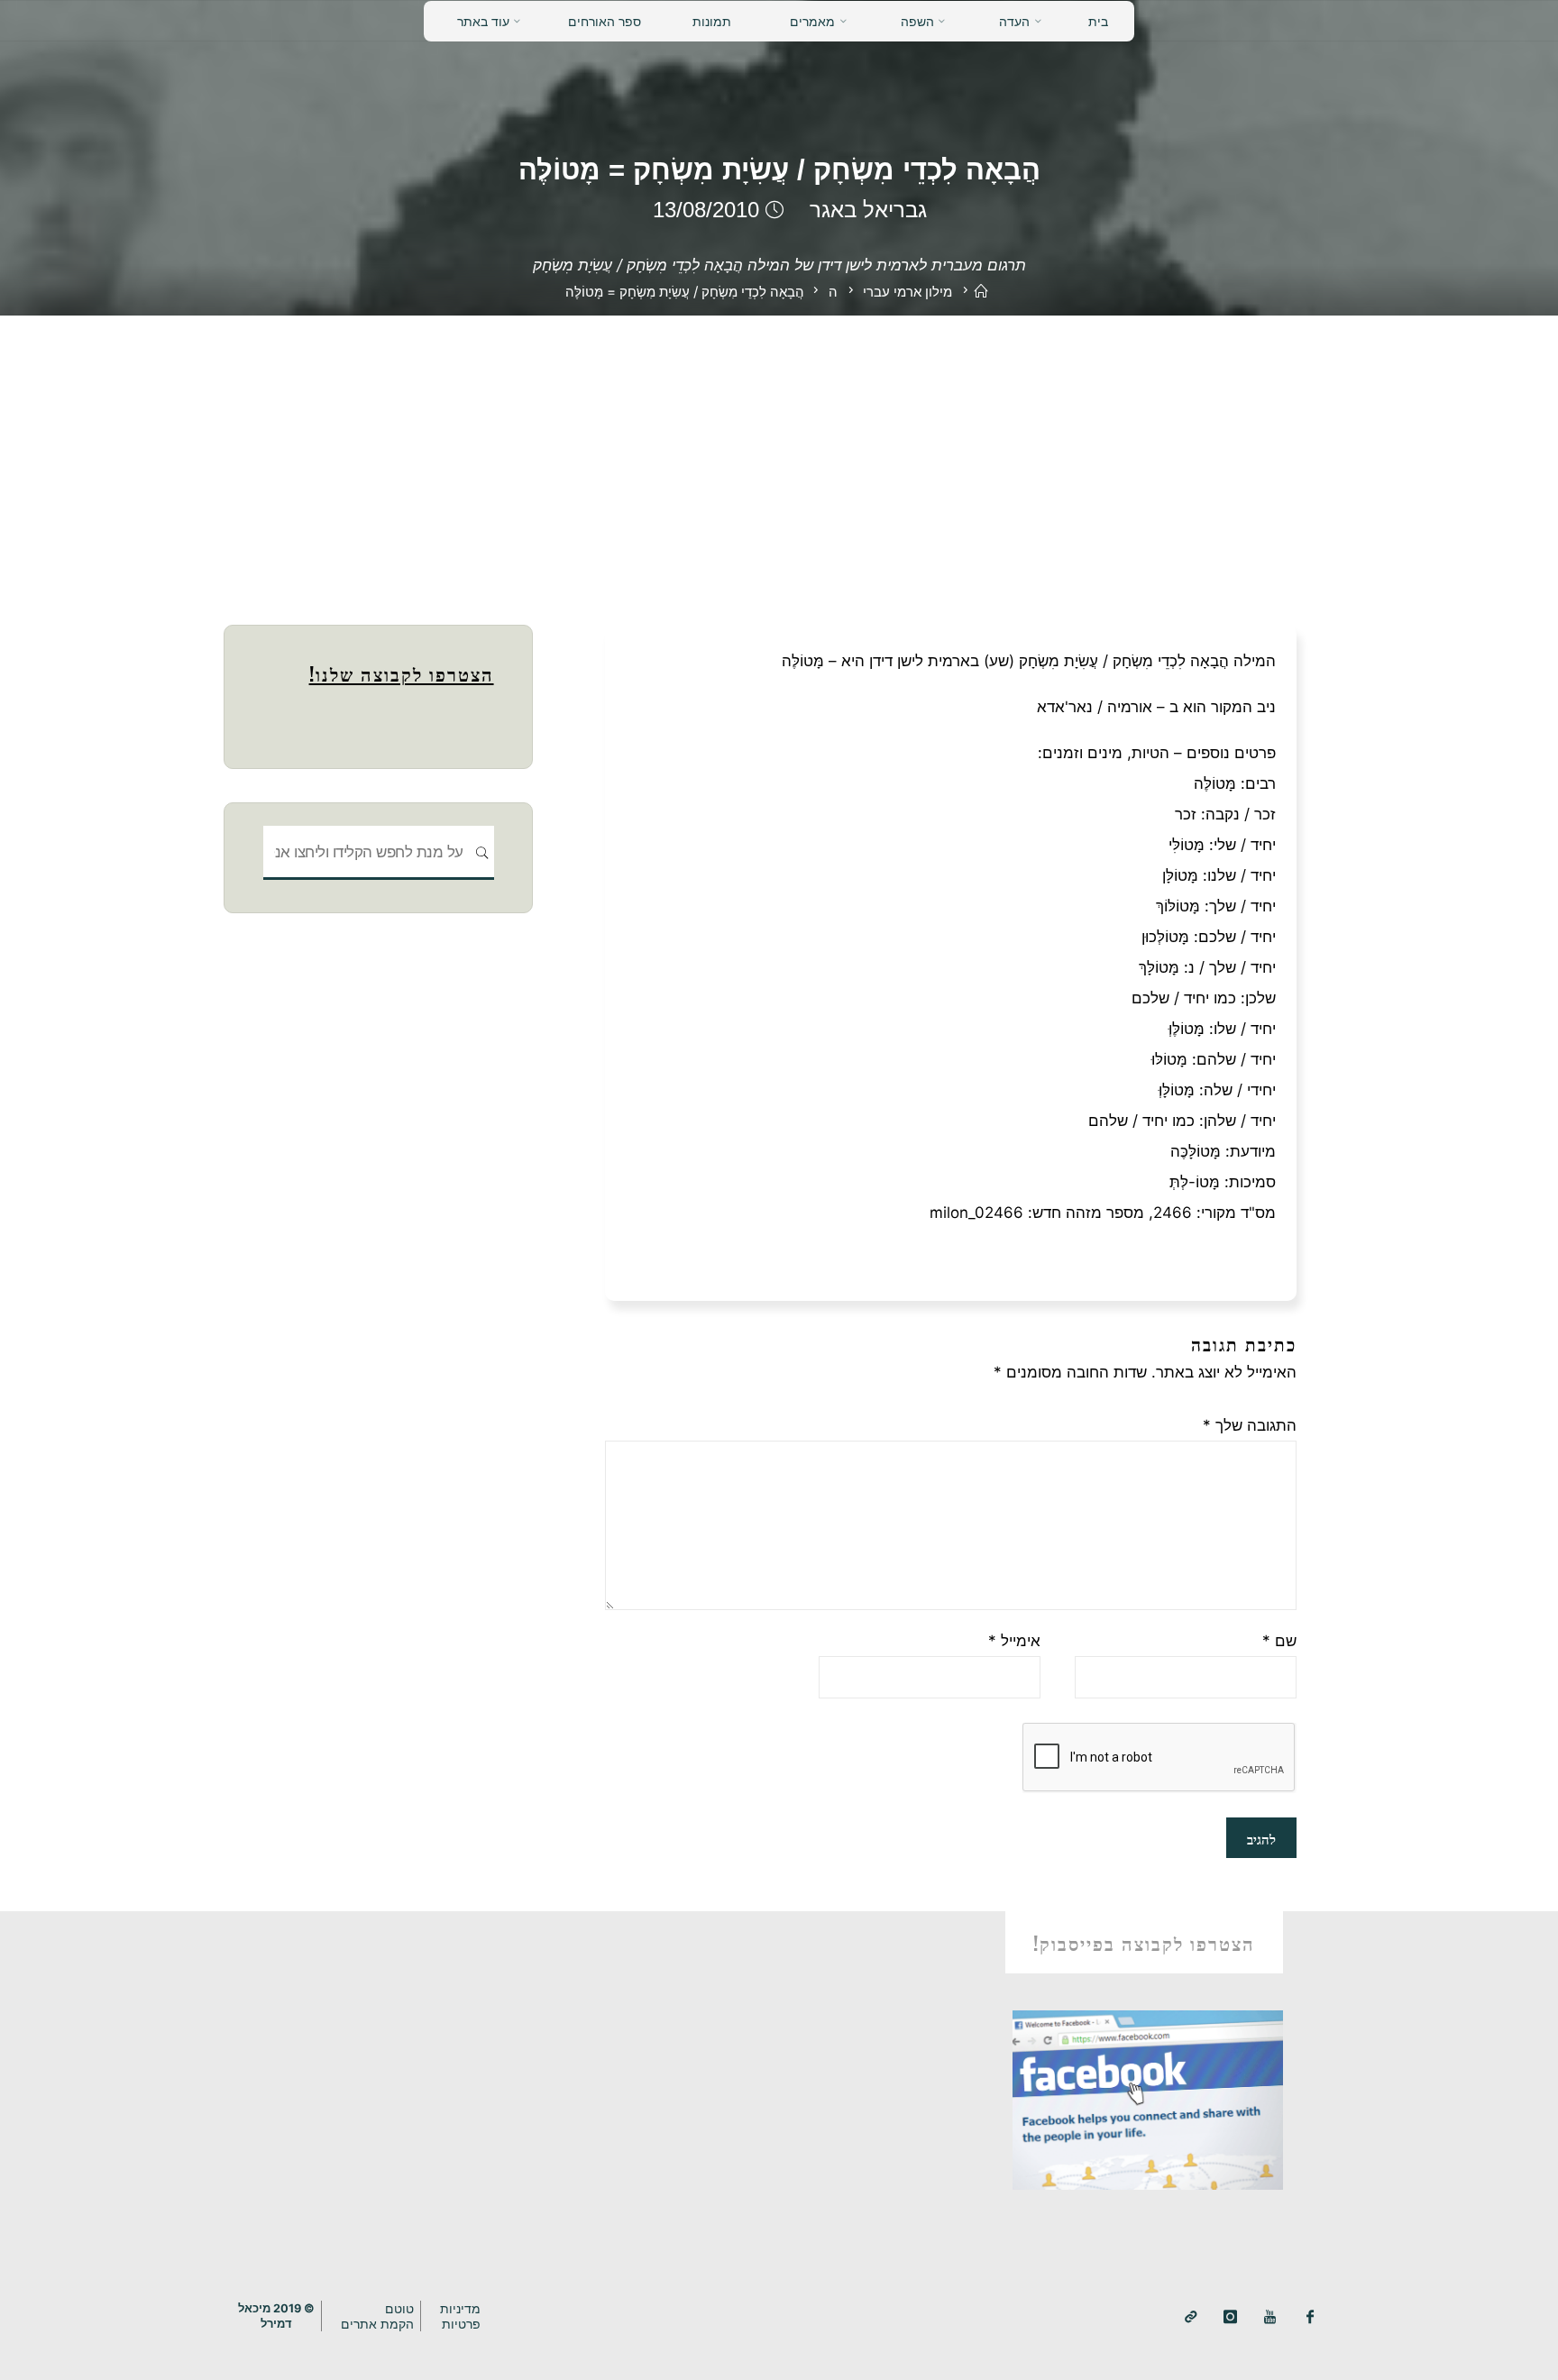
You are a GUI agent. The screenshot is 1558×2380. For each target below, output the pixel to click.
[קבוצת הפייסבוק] (1311, 2317)
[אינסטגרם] (1230, 2317)
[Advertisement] (779, 451)
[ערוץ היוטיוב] (1270, 2317)
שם (1279, 1641)
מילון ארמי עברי (907, 292)
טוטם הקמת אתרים (377, 2316)
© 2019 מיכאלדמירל (276, 2316)
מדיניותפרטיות (460, 2316)
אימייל (1014, 1641)
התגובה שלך (1250, 1425)
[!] (1191, 2317)
